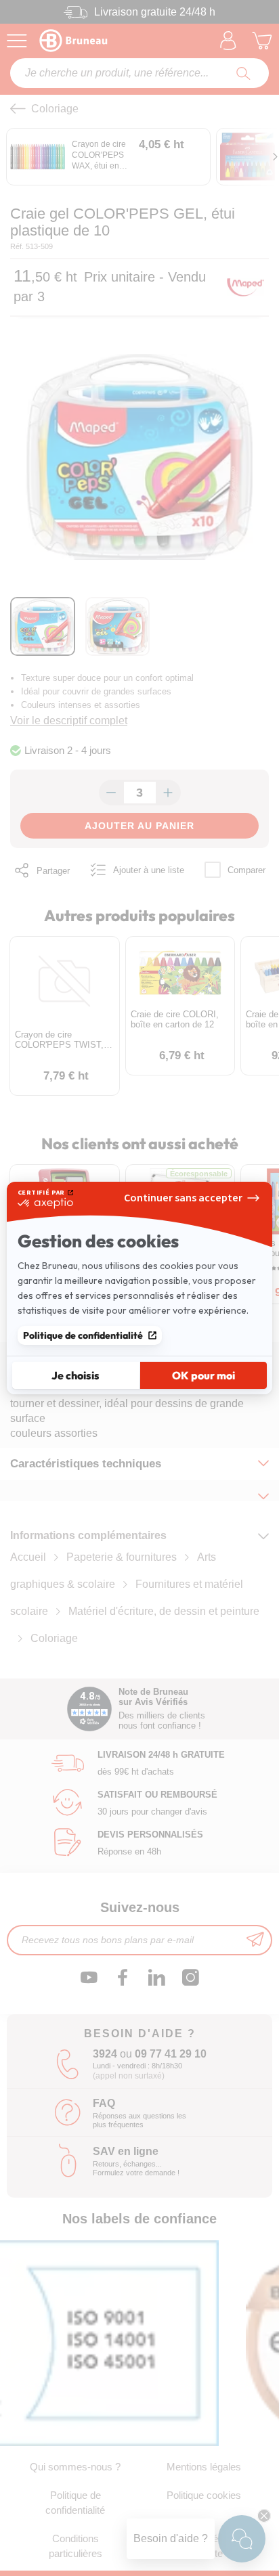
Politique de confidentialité (83, 1335)
